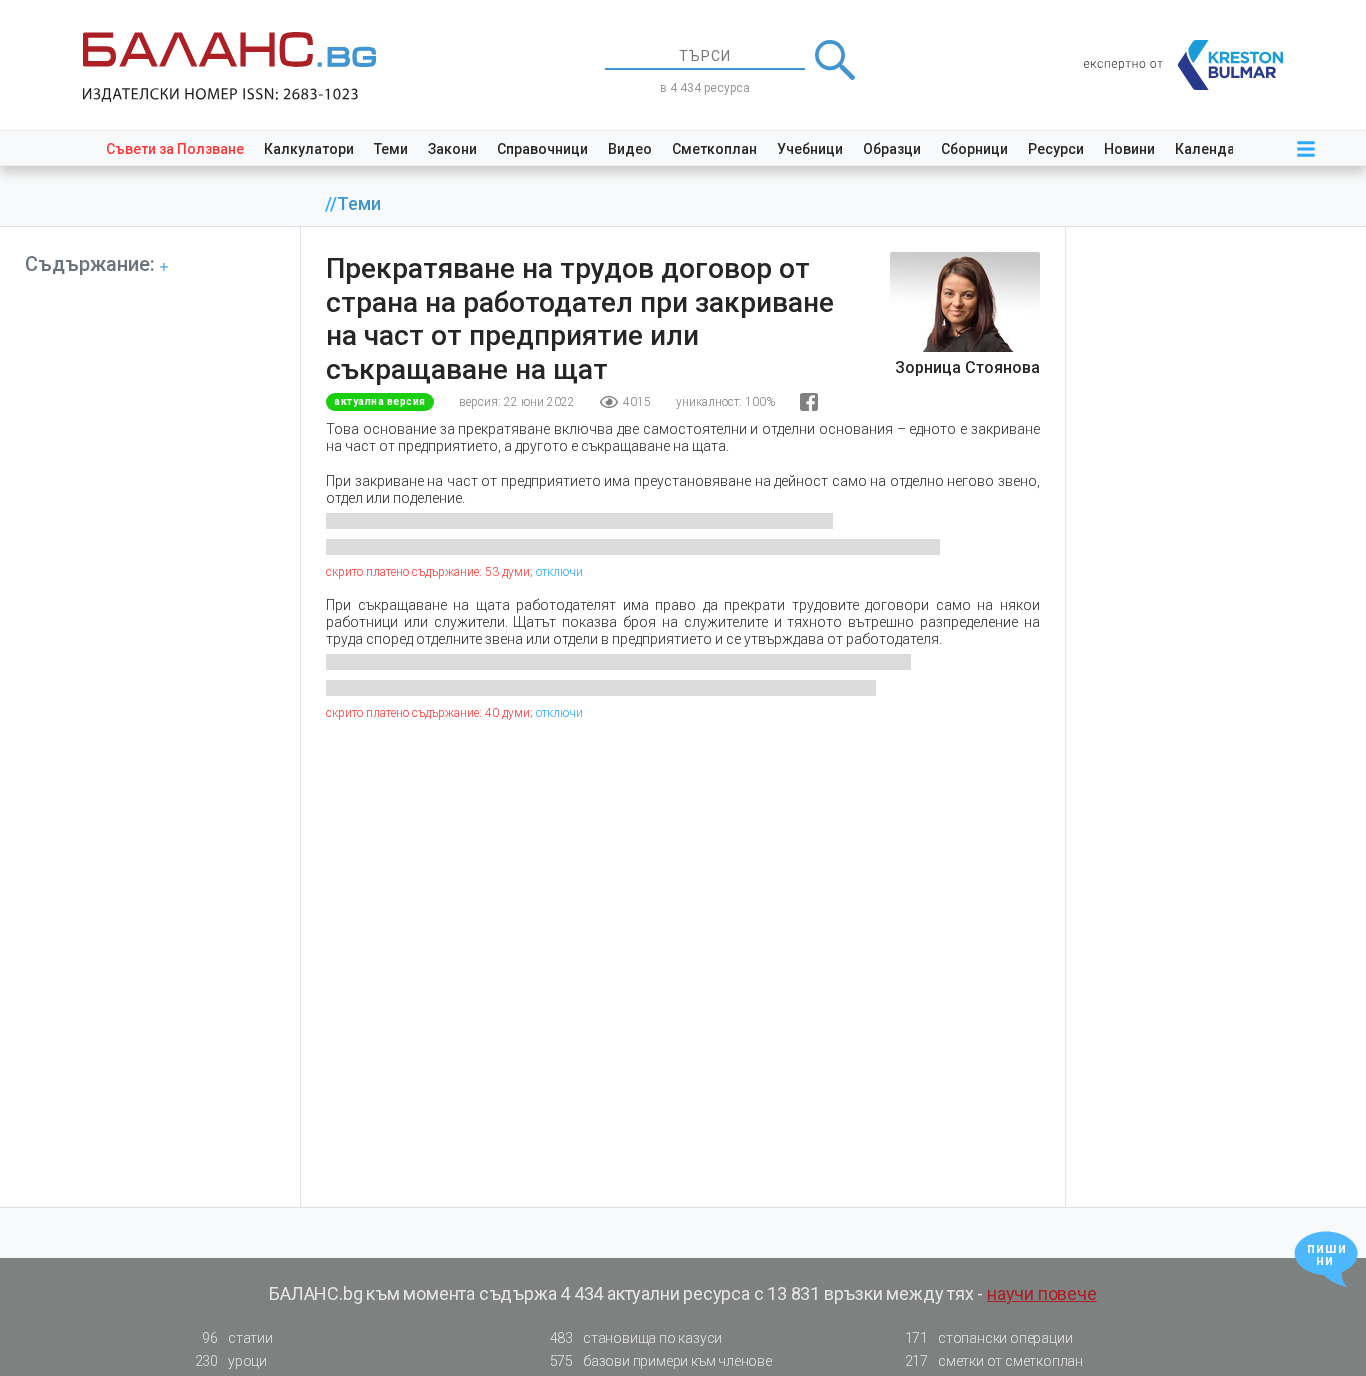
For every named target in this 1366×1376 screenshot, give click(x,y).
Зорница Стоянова (967, 367)
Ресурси (1056, 149)
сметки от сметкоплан (994, 1361)
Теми (391, 149)
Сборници (974, 149)
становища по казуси (636, 1338)
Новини (1129, 149)
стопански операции (989, 1338)
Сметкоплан (714, 149)
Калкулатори (309, 149)
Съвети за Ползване (175, 149)
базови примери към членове (661, 1361)
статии (237, 1338)
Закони (452, 149)
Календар (1209, 149)
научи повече (1042, 1293)
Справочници (542, 149)
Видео (630, 149)
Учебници (810, 149)
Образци (892, 149)
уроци (231, 1361)
